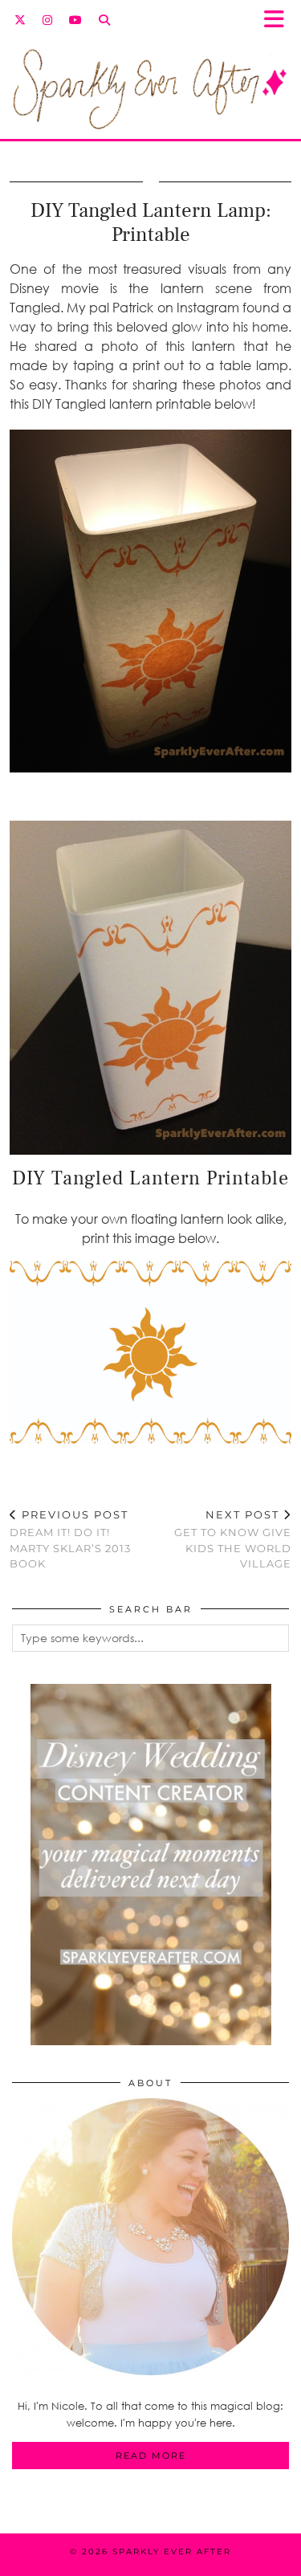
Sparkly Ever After (172, 2552)
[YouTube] (76, 20)
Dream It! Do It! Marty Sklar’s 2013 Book (70, 1539)
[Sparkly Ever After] (150, 79)
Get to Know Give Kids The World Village (233, 1539)
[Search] (105, 20)
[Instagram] (48, 20)
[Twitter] (20, 20)
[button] (279, 20)
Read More (151, 2456)
